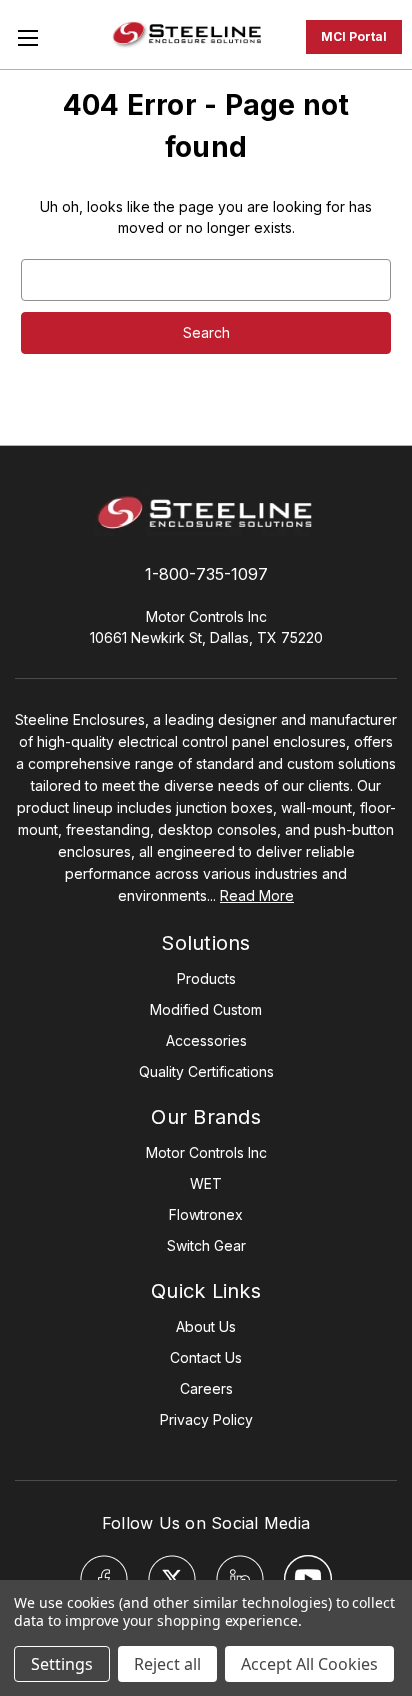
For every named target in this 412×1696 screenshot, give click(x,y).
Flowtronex (206, 1214)
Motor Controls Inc (206, 1152)
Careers (206, 1388)
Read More (257, 895)
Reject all (167, 1664)
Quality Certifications (206, 1071)
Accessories (206, 1040)
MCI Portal (354, 36)
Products (206, 978)
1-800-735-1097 (206, 574)
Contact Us (206, 1357)
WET (206, 1183)
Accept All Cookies (309, 1664)
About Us (206, 1326)
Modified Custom (206, 1009)
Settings (62, 1664)
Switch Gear (206, 1245)
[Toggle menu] (27, 37)
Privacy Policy (206, 1419)
